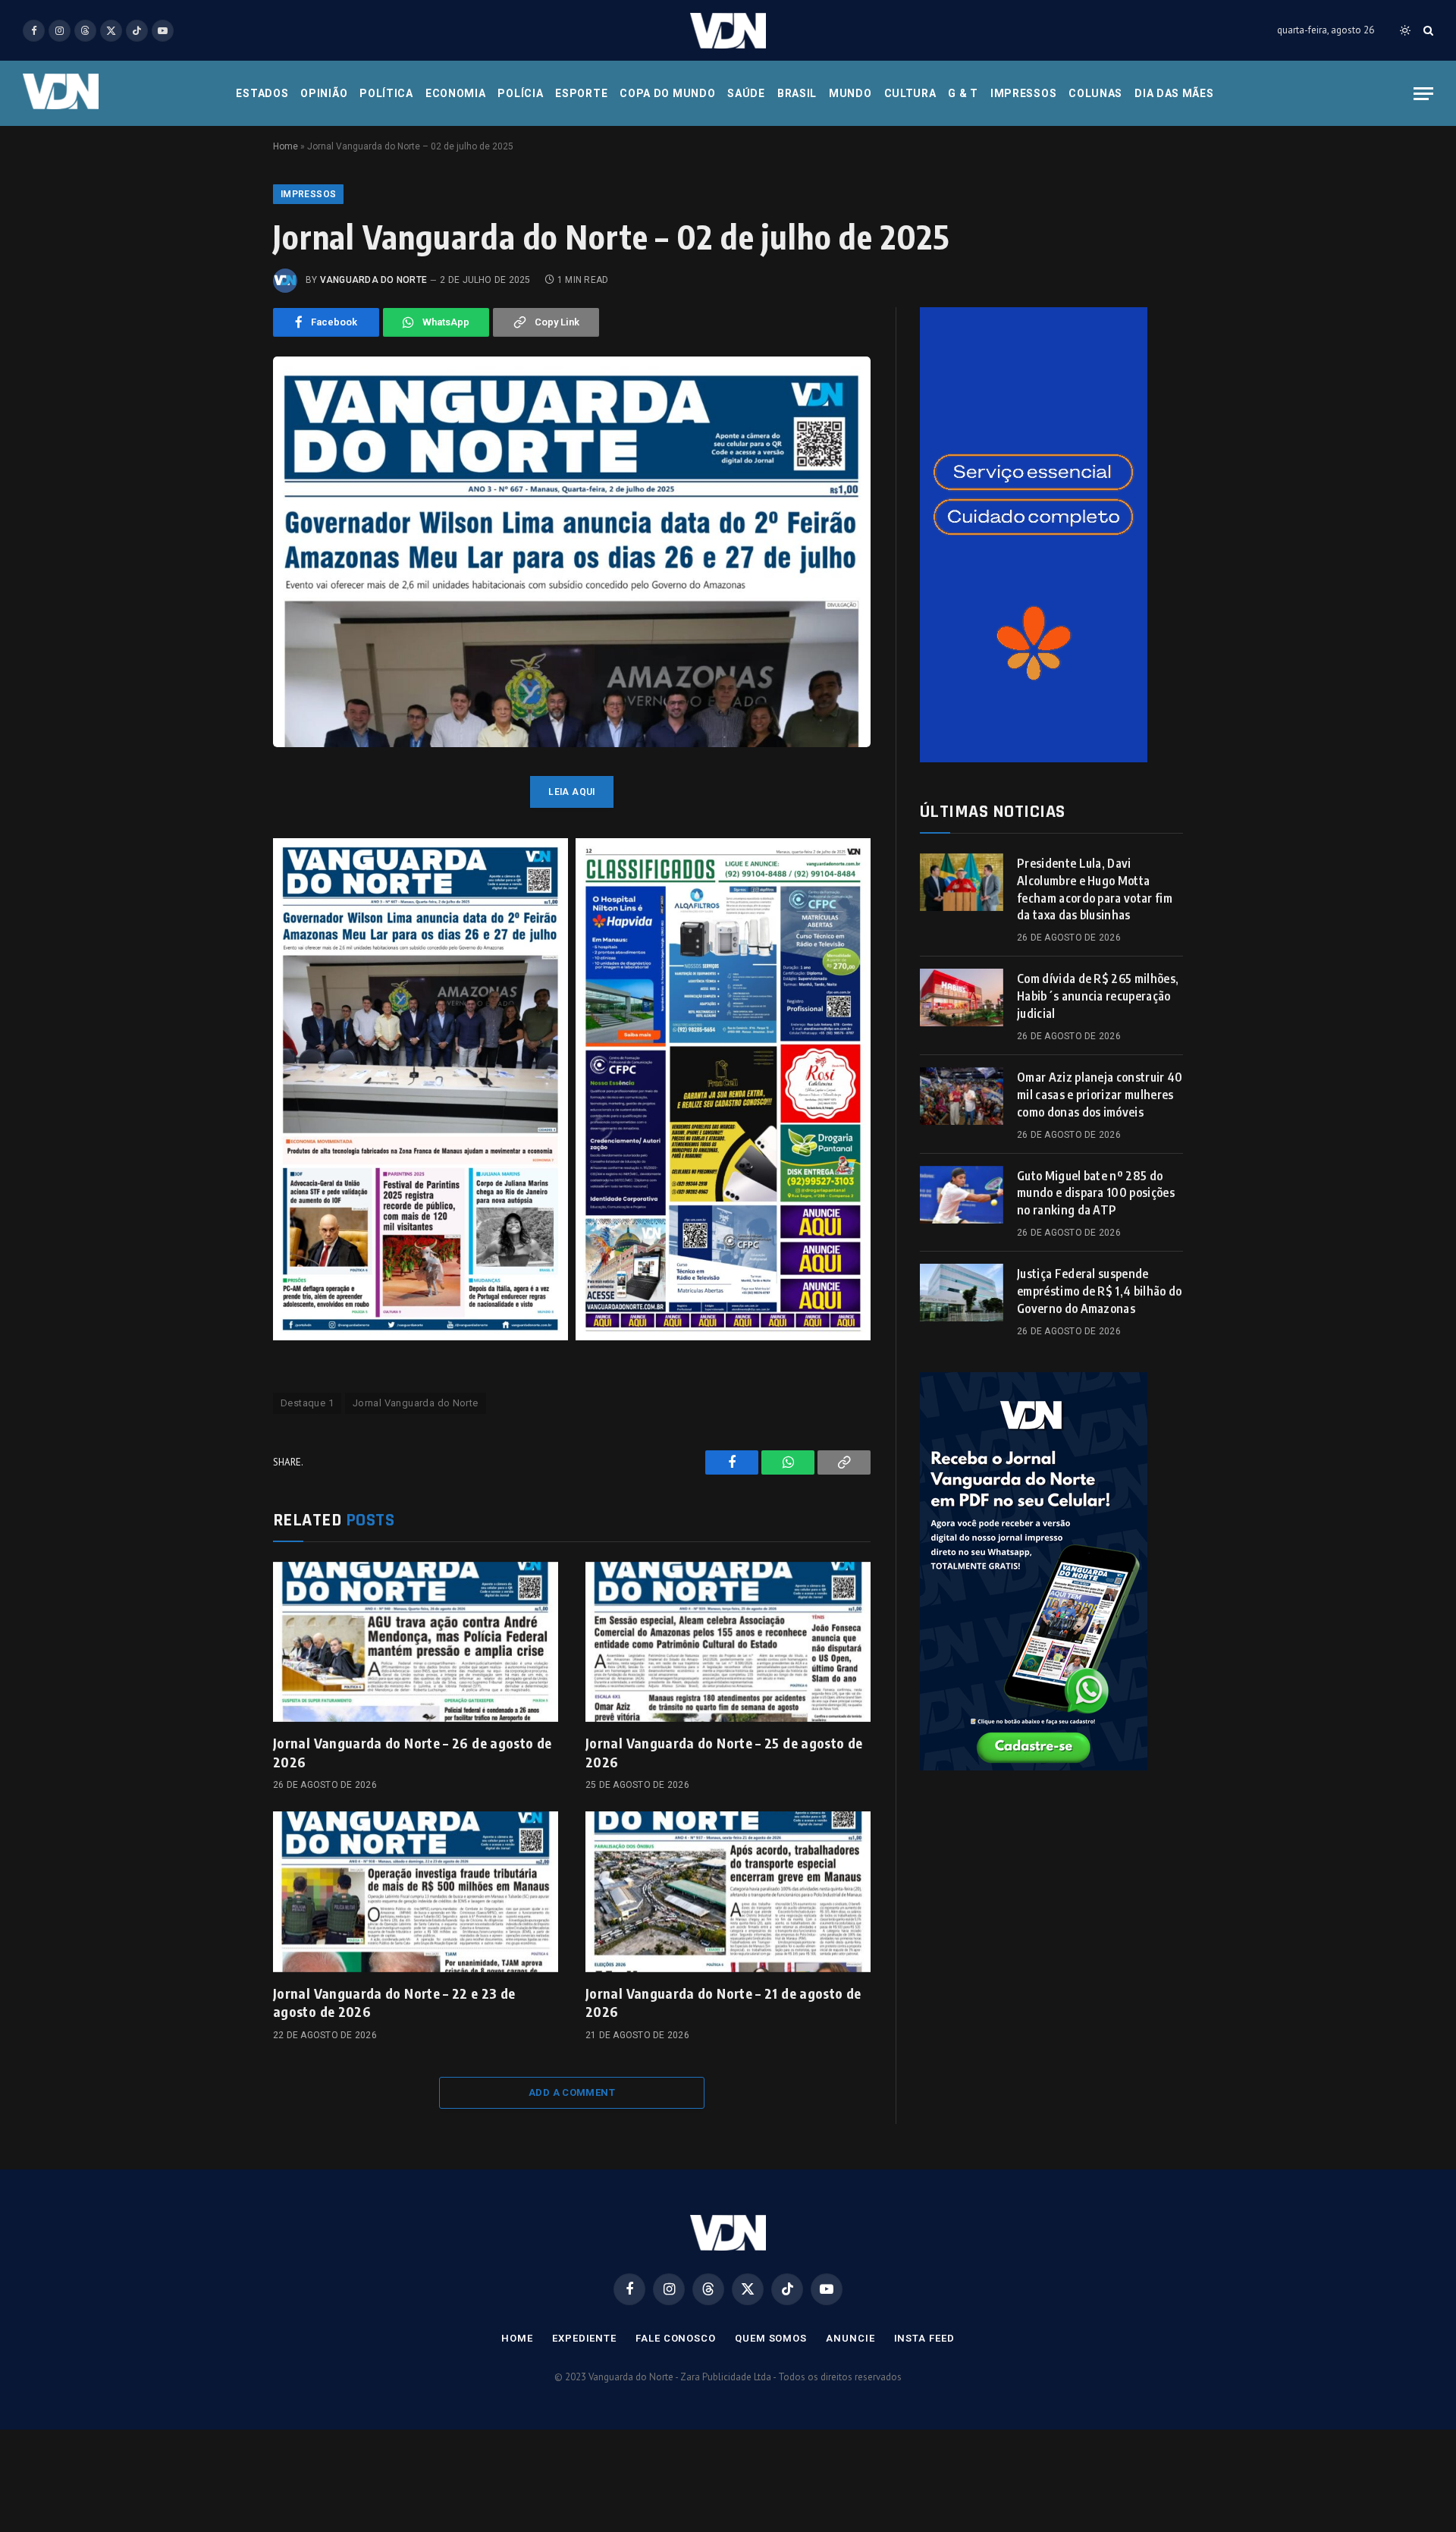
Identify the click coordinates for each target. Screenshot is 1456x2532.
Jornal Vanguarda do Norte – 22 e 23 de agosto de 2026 (394, 2002)
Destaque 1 (307, 1403)
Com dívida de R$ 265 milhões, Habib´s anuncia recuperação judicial (1098, 996)
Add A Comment (572, 2092)
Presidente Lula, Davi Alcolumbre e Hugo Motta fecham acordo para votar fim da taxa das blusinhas (1095, 889)
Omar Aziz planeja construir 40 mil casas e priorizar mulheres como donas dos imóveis (1100, 1095)
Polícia (520, 93)
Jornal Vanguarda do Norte (416, 1403)
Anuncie (850, 2338)
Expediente (584, 2338)
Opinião (324, 93)
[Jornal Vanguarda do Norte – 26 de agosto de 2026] (416, 1642)
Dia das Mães (1174, 93)
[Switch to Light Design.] (1405, 30)
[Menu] (1423, 94)
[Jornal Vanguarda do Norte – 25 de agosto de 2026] (728, 1642)
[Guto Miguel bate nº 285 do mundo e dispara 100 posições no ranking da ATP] (962, 1195)
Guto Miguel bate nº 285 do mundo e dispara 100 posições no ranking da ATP (1096, 1193)
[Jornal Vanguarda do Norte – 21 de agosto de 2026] (728, 1892)
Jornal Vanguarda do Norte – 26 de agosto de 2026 (412, 1752)
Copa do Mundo (667, 93)
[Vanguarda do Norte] (728, 31)
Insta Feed (924, 2338)
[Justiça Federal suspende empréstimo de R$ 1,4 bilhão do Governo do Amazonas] (962, 1293)
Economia (456, 93)
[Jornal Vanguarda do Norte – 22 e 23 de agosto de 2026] (416, 1892)
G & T (963, 93)
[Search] (1427, 31)
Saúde (746, 93)
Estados (262, 93)
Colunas (1095, 93)
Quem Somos (771, 2338)
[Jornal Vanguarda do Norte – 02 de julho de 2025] (572, 552)
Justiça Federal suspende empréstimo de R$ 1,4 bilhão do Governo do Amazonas (1100, 1291)
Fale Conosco (676, 2338)
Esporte (581, 93)
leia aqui (571, 792)
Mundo (850, 93)
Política (386, 93)
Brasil (797, 93)
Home (286, 146)
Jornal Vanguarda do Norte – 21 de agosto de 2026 (723, 2002)
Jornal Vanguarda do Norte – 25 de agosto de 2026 (724, 1752)
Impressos (1023, 93)
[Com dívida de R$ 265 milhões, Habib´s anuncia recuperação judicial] (962, 997)
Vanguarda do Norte (373, 280)
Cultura (910, 93)
